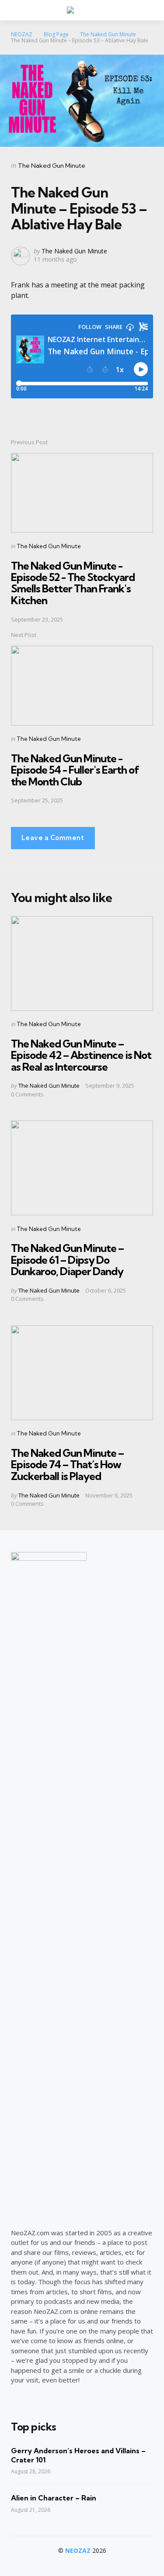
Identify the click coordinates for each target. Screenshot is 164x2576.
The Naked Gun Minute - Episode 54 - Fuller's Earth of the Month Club (75, 770)
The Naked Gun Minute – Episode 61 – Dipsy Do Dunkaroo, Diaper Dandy (67, 1260)
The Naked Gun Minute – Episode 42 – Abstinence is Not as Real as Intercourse (81, 1055)
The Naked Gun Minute (52, 166)
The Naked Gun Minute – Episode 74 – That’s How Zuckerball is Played (67, 1464)
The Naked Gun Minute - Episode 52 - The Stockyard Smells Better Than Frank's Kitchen (73, 583)
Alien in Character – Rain (54, 2498)
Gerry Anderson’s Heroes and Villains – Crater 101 (78, 2455)
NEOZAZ (78, 2550)
